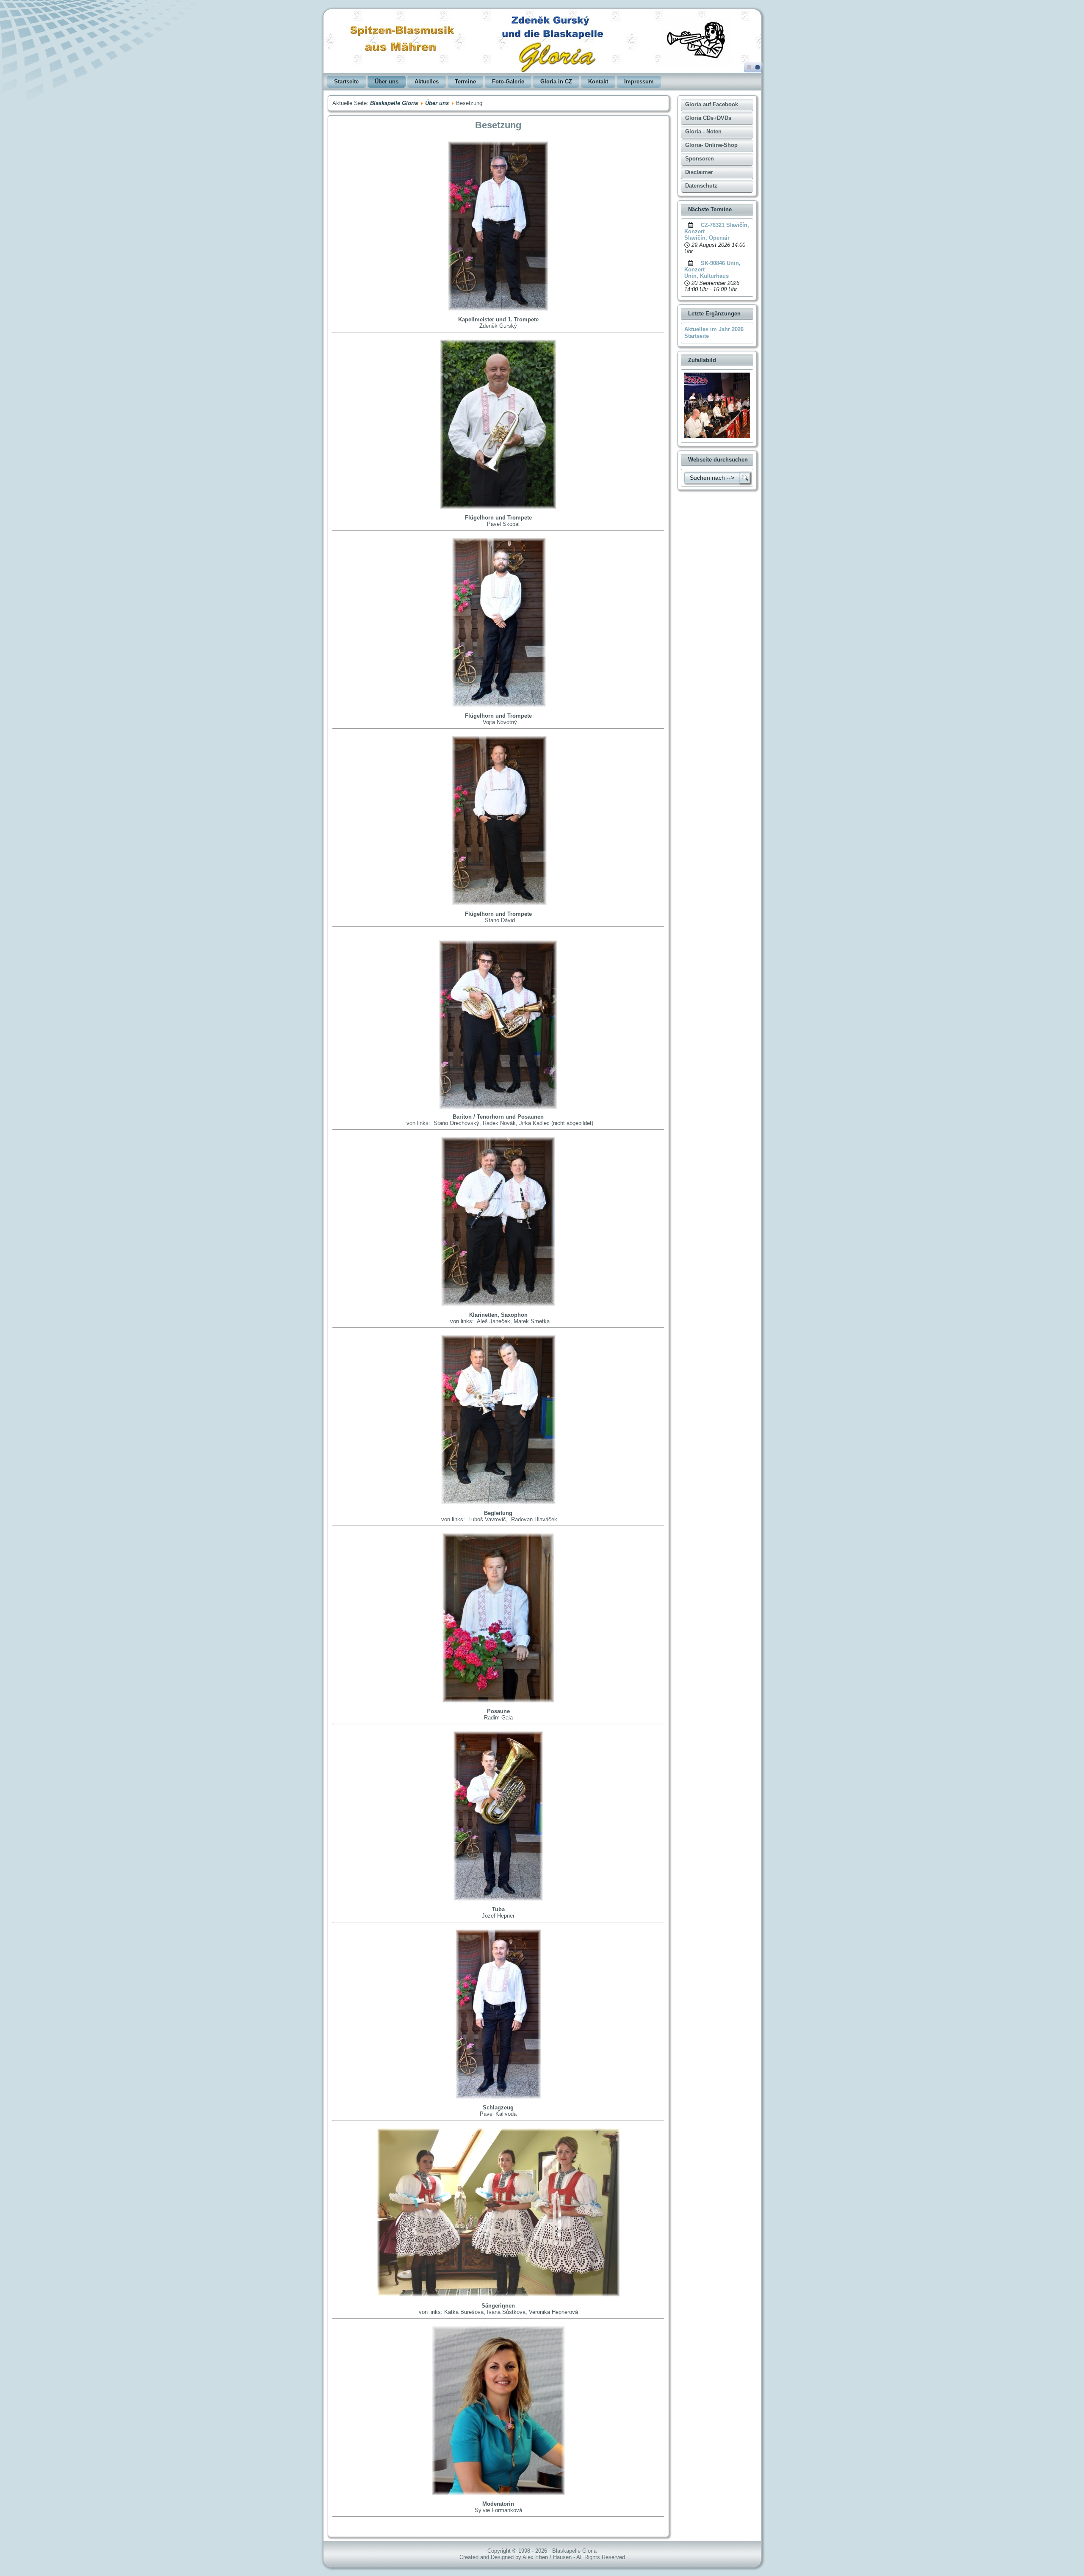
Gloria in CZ (556, 82)
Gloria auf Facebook (712, 104)
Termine (465, 82)
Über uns (387, 82)
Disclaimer (699, 172)
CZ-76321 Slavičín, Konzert (717, 228)
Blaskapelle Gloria (394, 103)
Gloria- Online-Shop (711, 145)
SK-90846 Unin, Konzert (712, 266)
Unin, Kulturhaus (707, 276)
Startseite (346, 82)
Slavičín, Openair (707, 238)
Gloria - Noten (703, 131)
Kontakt (598, 82)
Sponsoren (700, 159)
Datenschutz (701, 186)
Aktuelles (427, 82)
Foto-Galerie (508, 82)
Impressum (639, 82)
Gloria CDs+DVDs (708, 118)
